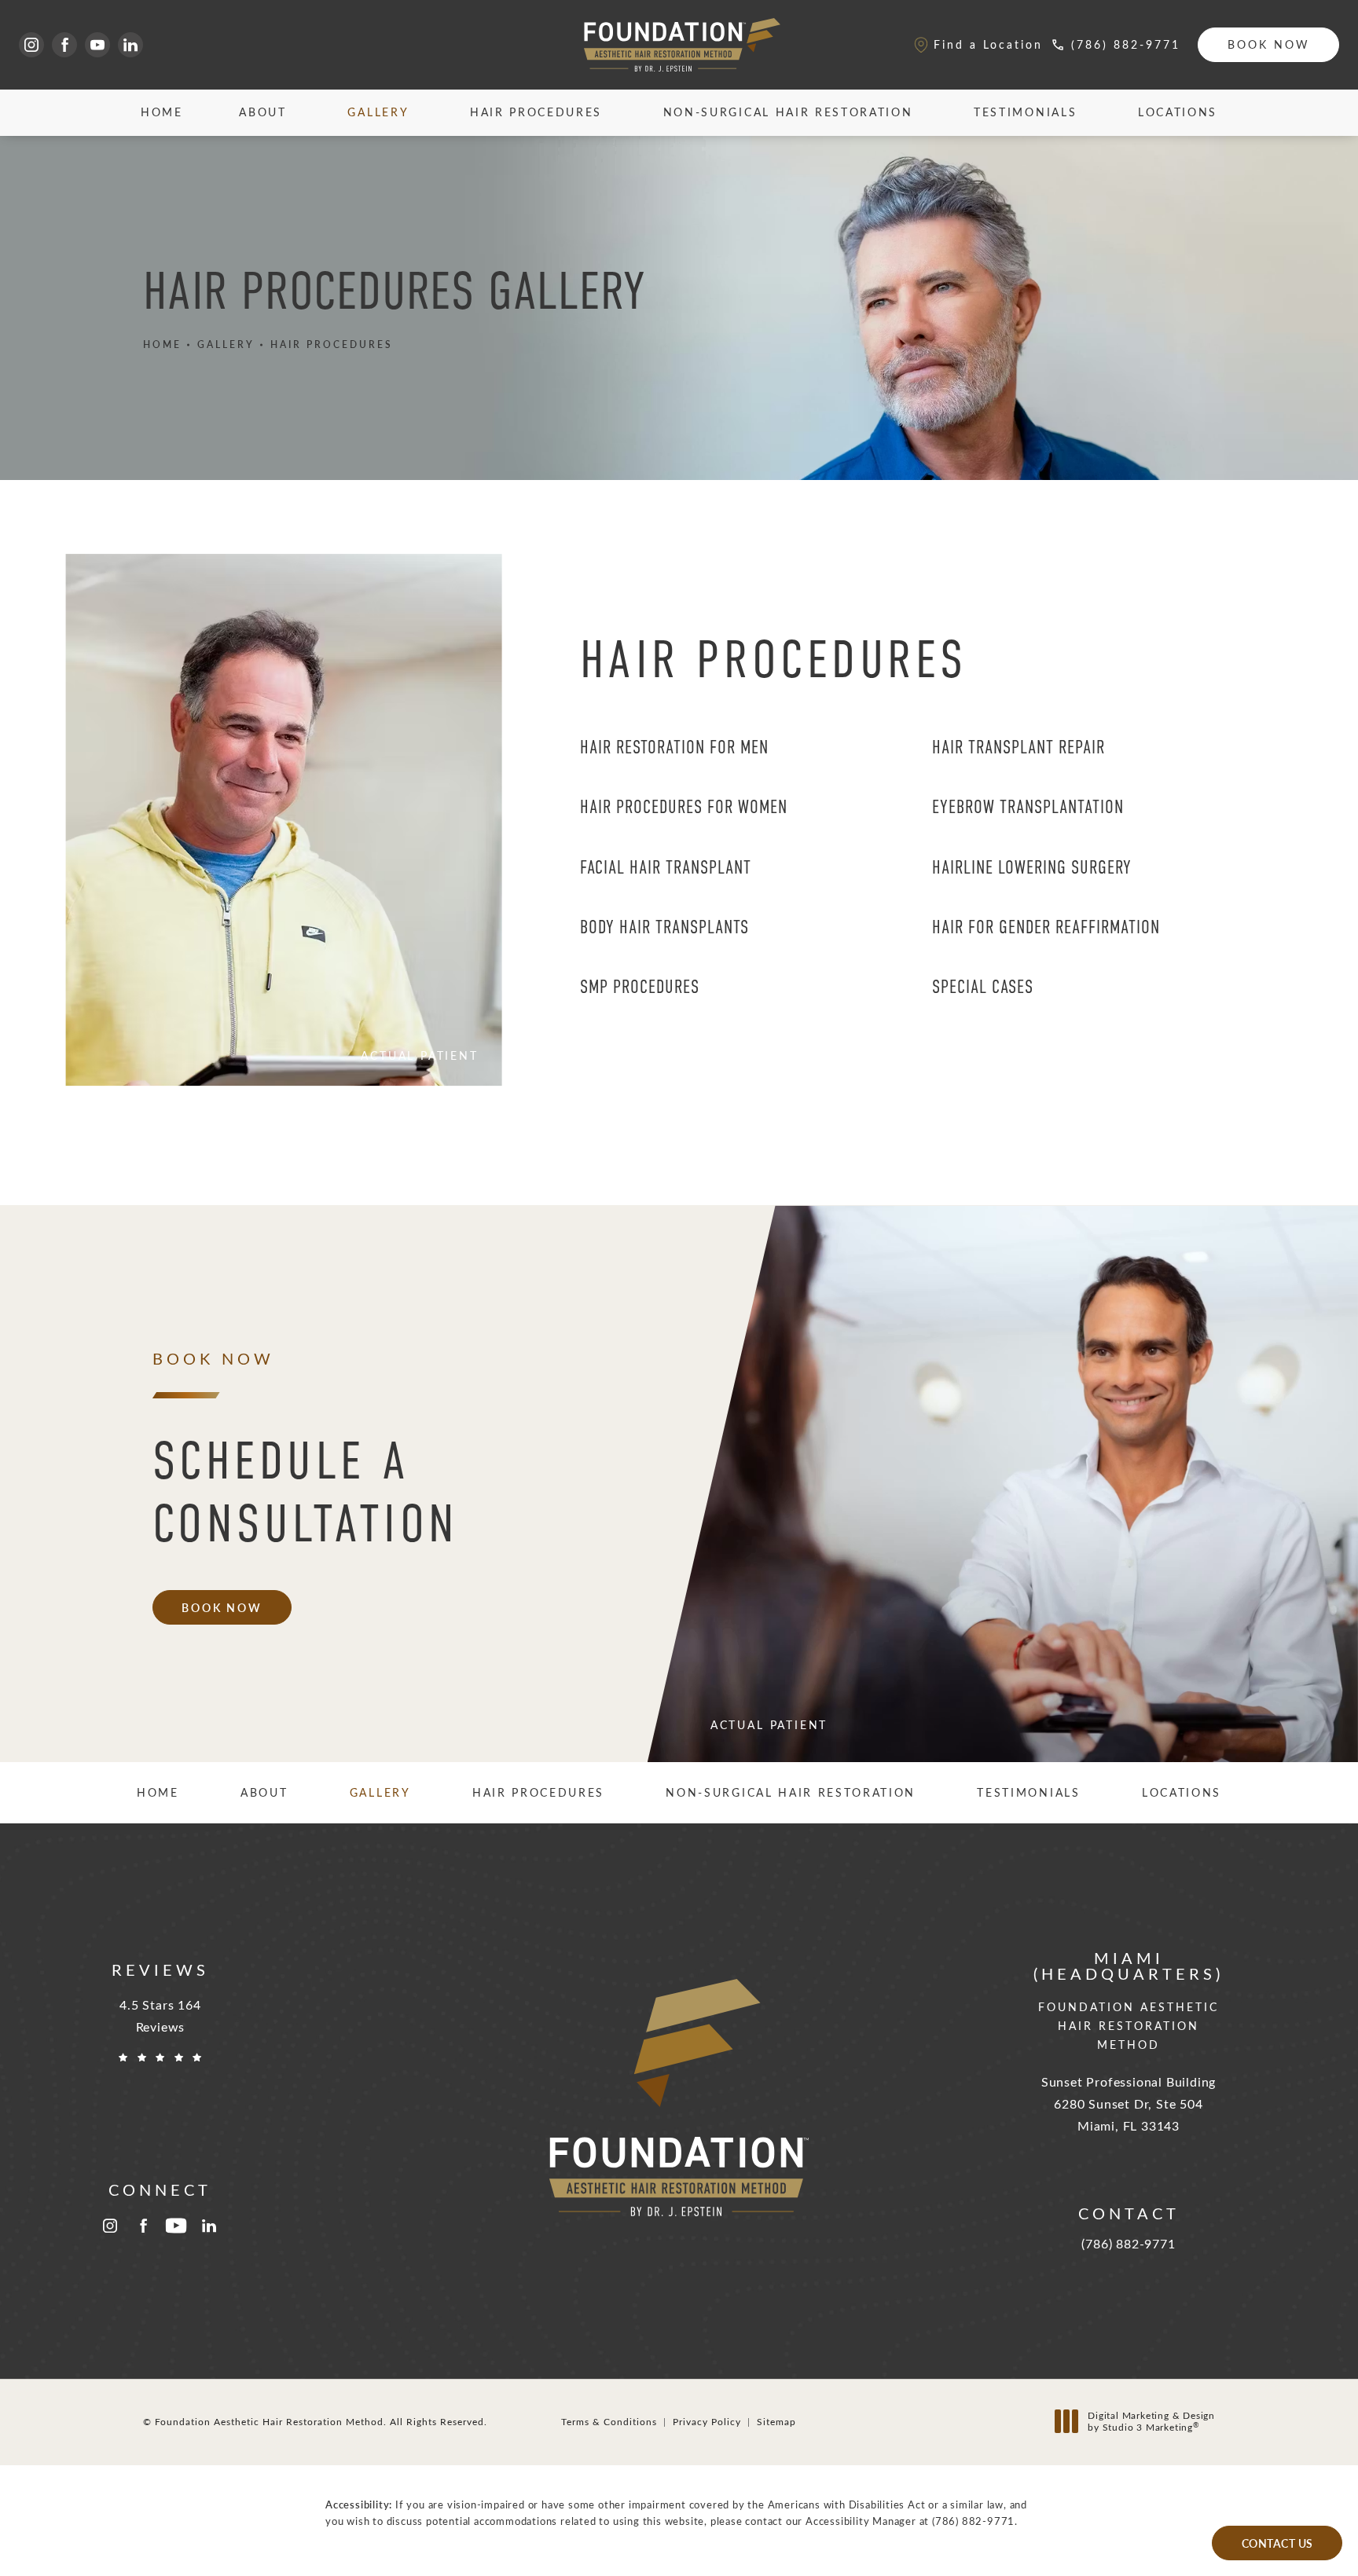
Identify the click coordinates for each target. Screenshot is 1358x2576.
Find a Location (988, 44)
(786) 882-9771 (973, 2521)
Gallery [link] (378, 112)
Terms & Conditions (609, 2421)
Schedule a (306, 1492)
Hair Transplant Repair (1018, 747)
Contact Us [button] (1277, 2543)
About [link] (262, 112)
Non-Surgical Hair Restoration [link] (788, 112)
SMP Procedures (640, 987)
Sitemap (776, 2421)
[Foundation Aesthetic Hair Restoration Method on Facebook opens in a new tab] (64, 45)
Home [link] (162, 112)
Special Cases (983, 987)
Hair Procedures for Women (684, 807)
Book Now (1269, 44)
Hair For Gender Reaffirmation (1046, 927)
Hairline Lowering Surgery (1032, 867)
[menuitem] (31, 45)
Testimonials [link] (1025, 112)
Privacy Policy (707, 2421)
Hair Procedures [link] (536, 112)
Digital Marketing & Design (1151, 2422)
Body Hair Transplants (664, 927)
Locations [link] (1178, 112)
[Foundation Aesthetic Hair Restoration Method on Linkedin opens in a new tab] (130, 45)
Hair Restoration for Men (674, 747)
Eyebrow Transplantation (1028, 807)
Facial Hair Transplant (666, 867)
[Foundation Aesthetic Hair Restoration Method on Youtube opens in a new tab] (97, 45)
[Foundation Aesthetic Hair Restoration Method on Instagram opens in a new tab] (31, 45)
